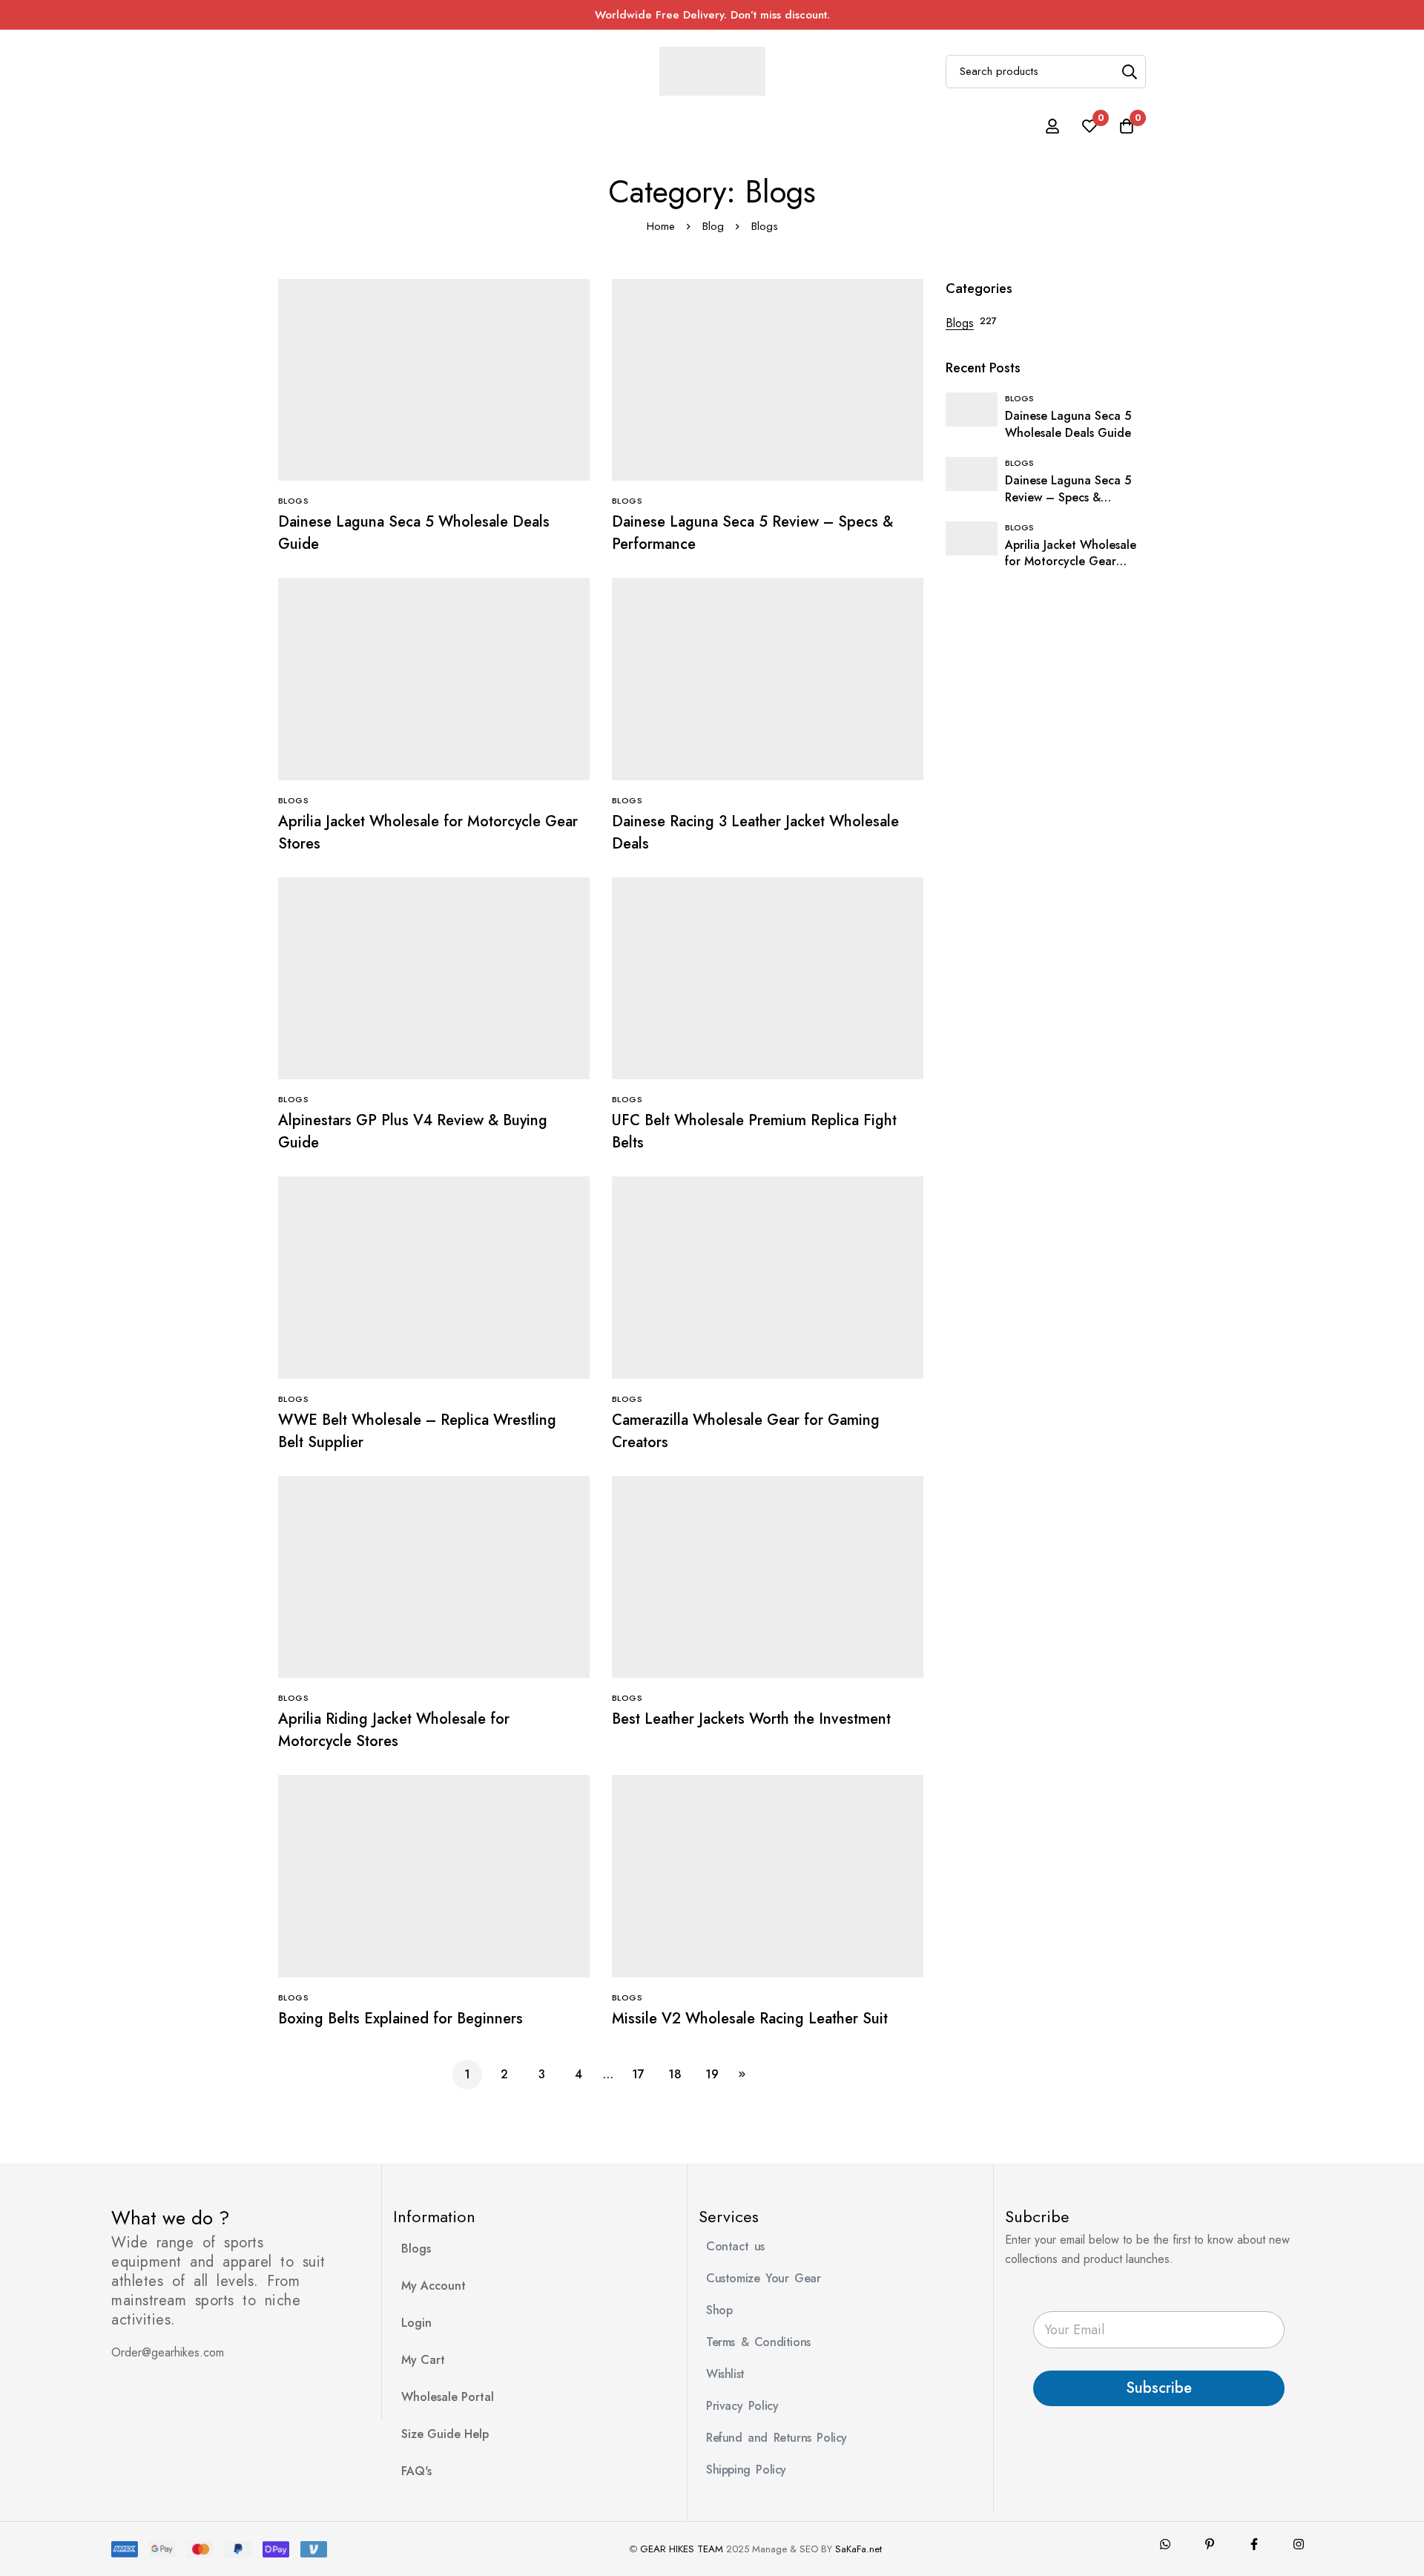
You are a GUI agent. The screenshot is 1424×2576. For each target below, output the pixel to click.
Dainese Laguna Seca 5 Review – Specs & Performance (1068, 497)
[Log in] (1052, 126)
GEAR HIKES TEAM (682, 2549)
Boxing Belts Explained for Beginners (400, 2019)
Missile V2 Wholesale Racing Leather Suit (750, 2019)
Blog (713, 226)
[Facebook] (1254, 2544)
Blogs (960, 323)
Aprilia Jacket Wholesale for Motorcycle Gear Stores (1071, 562)
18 (675, 2074)
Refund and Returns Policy (777, 2438)
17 (638, 2074)
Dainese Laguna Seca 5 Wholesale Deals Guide (1068, 424)
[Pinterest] (1210, 2544)
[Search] (1129, 72)
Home (661, 226)
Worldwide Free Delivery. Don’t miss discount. (712, 15)
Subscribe (1159, 2388)
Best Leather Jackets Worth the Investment (751, 1719)
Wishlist (725, 2374)
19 (712, 2074)
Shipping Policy (746, 2470)
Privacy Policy (742, 2406)
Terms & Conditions (758, 2342)
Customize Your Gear (763, 2278)
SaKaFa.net (858, 2549)
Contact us (735, 2246)
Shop (719, 2310)
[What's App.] (1165, 2544)
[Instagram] (1299, 2544)
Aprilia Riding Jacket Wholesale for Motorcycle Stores (394, 1730)
